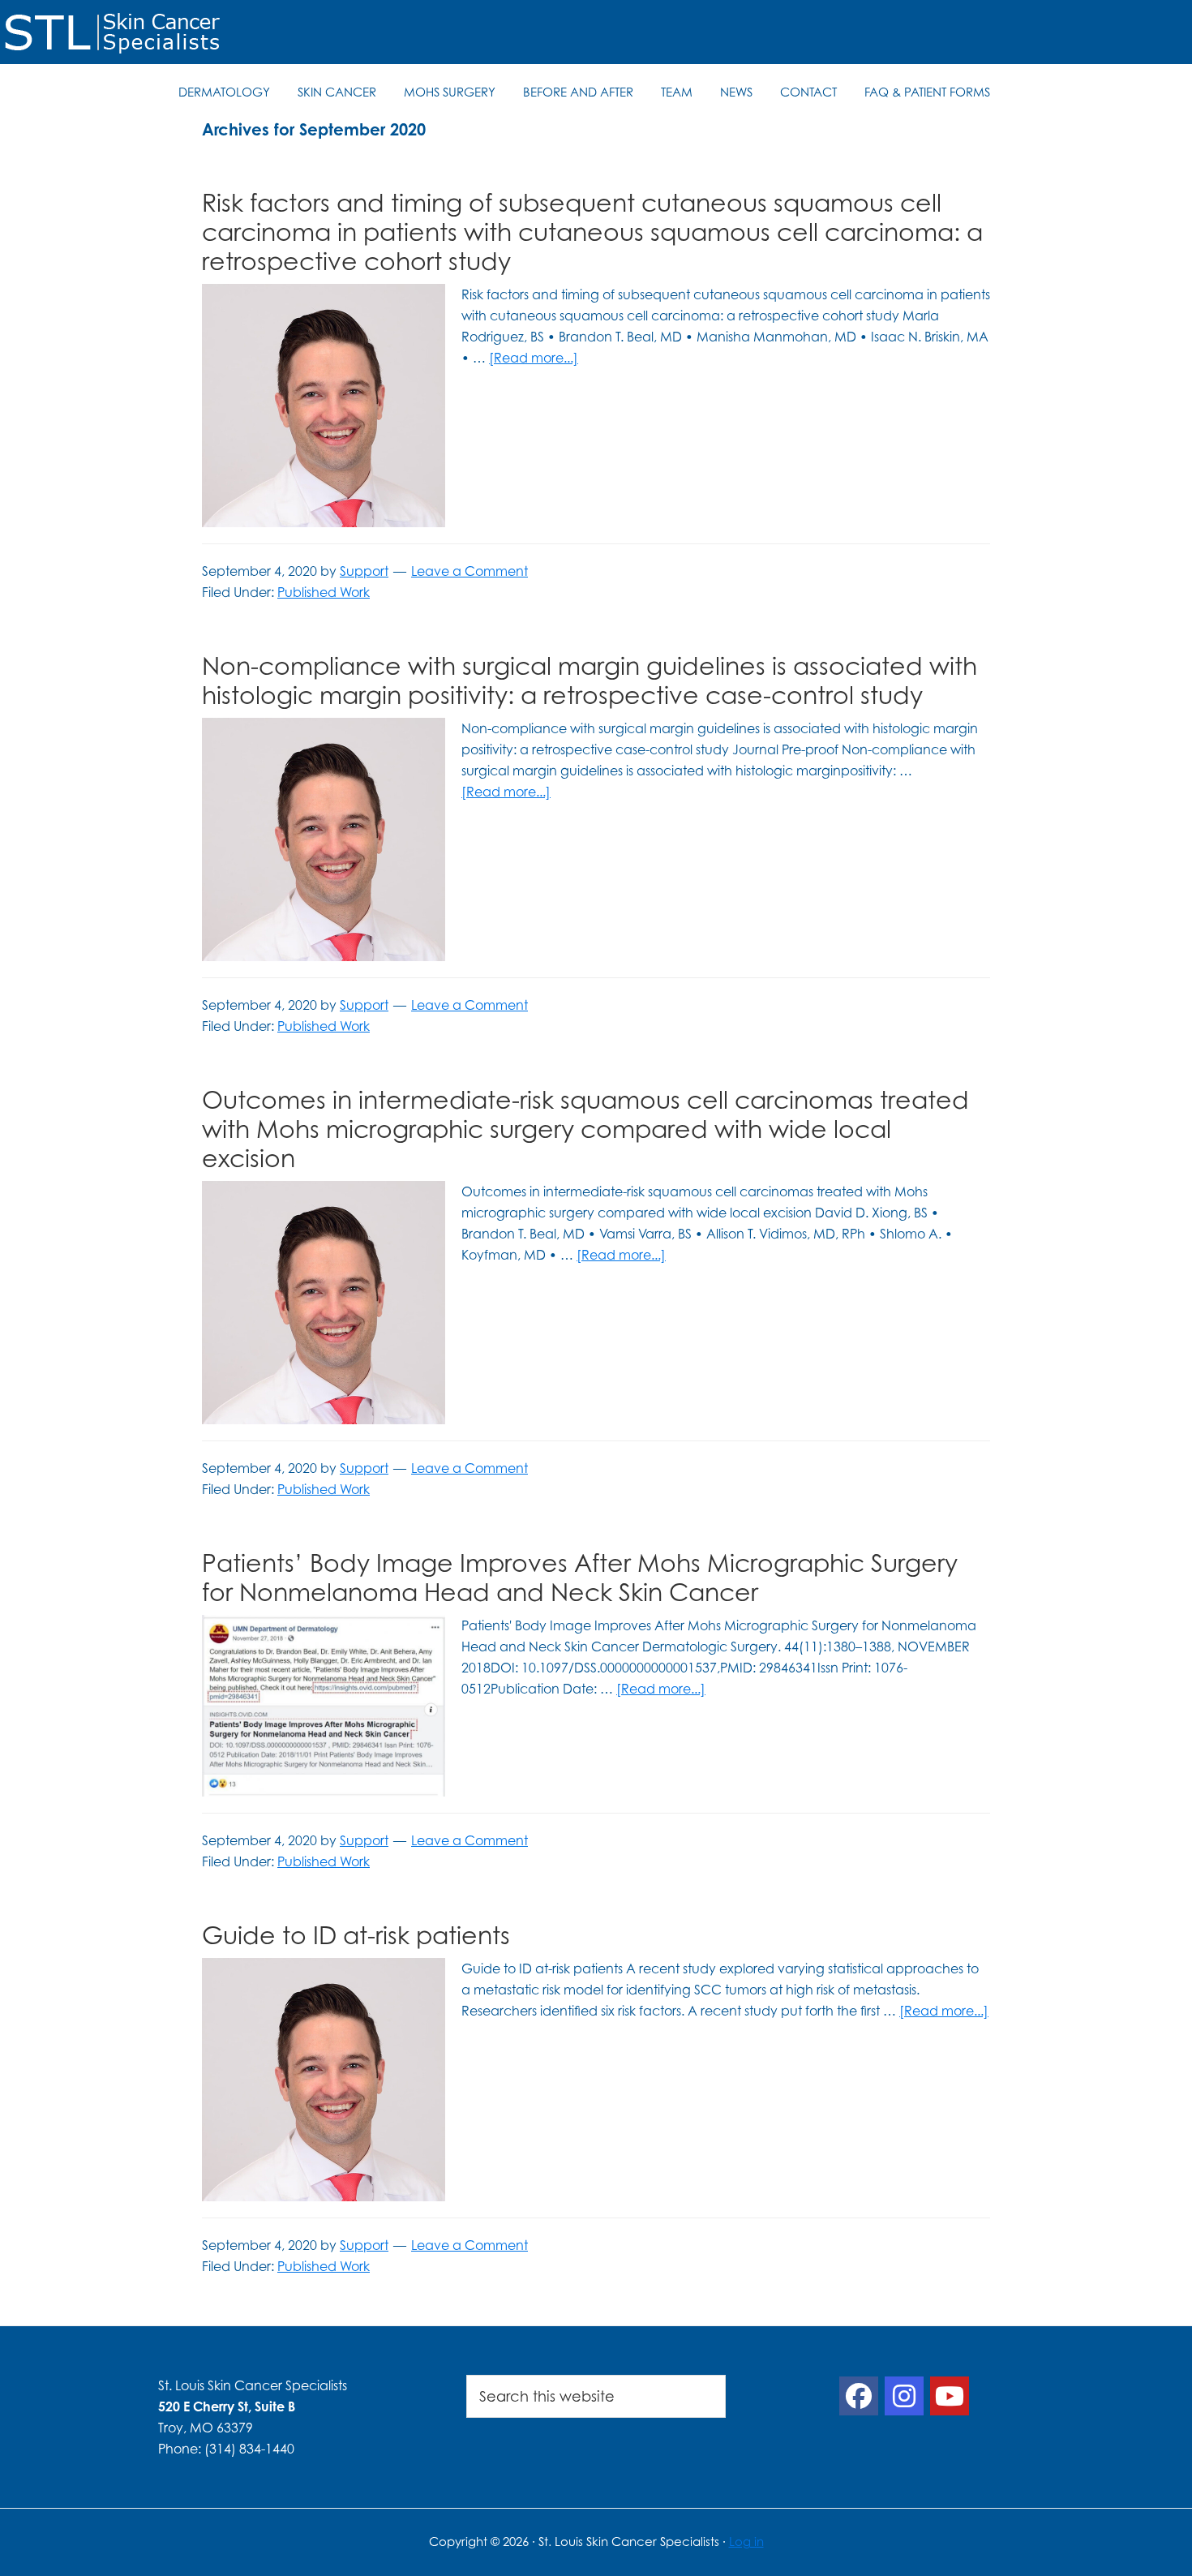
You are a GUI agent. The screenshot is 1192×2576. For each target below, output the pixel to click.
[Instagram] (904, 2396)
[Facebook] (859, 2396)
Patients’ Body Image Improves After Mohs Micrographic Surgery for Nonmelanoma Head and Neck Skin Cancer (580, 1577)
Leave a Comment (470, 571)
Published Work (324, 592)
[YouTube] (950, 2396)
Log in (746, 2542)
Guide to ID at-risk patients (356, 1935)
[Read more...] (534, 358)
